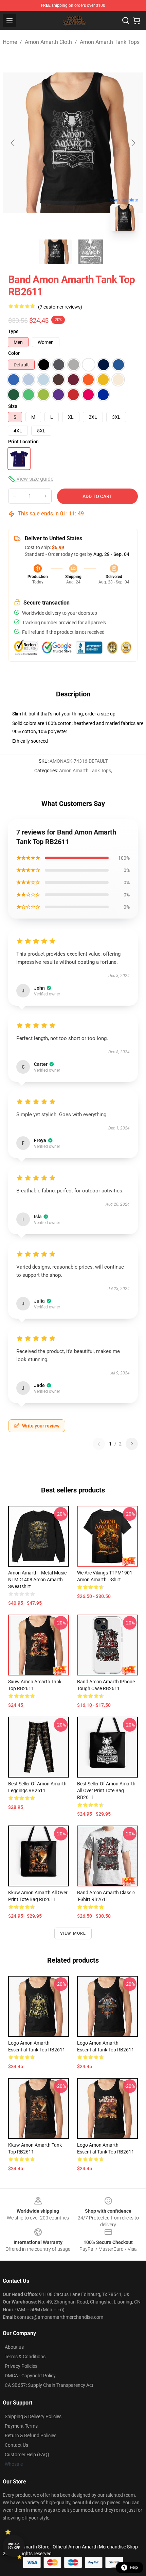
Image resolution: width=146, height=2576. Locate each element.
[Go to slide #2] (91, 252)
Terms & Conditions (25, 2357)
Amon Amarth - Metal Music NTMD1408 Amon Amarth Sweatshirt (37, 1580)
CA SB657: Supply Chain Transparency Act (49, 2385)
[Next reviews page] (132, 1444)
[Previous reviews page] (99, 1444)
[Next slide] (133, 143)
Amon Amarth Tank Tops (110, 42)
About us (14, 2347)
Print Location (23, 442)
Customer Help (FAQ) (27, 2455)
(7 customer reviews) (60, 307)
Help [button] (134, 2567)
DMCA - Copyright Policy (30, 2376)
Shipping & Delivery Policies (33, 2416)
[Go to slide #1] (55, 252)
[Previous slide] (13, 143)
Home (10, 42)
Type (13, 331)
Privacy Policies (21, 2366)
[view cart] (136, 20)
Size (13, 406)
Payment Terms (21, 2426)
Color (14, 353)
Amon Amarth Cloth (48, 42)
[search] (126, 20)
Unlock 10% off (14, 2546)
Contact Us (16, 2445)
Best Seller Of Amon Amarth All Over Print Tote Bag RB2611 (106, 1790)
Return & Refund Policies (31, 2435)
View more (73, 1933)
